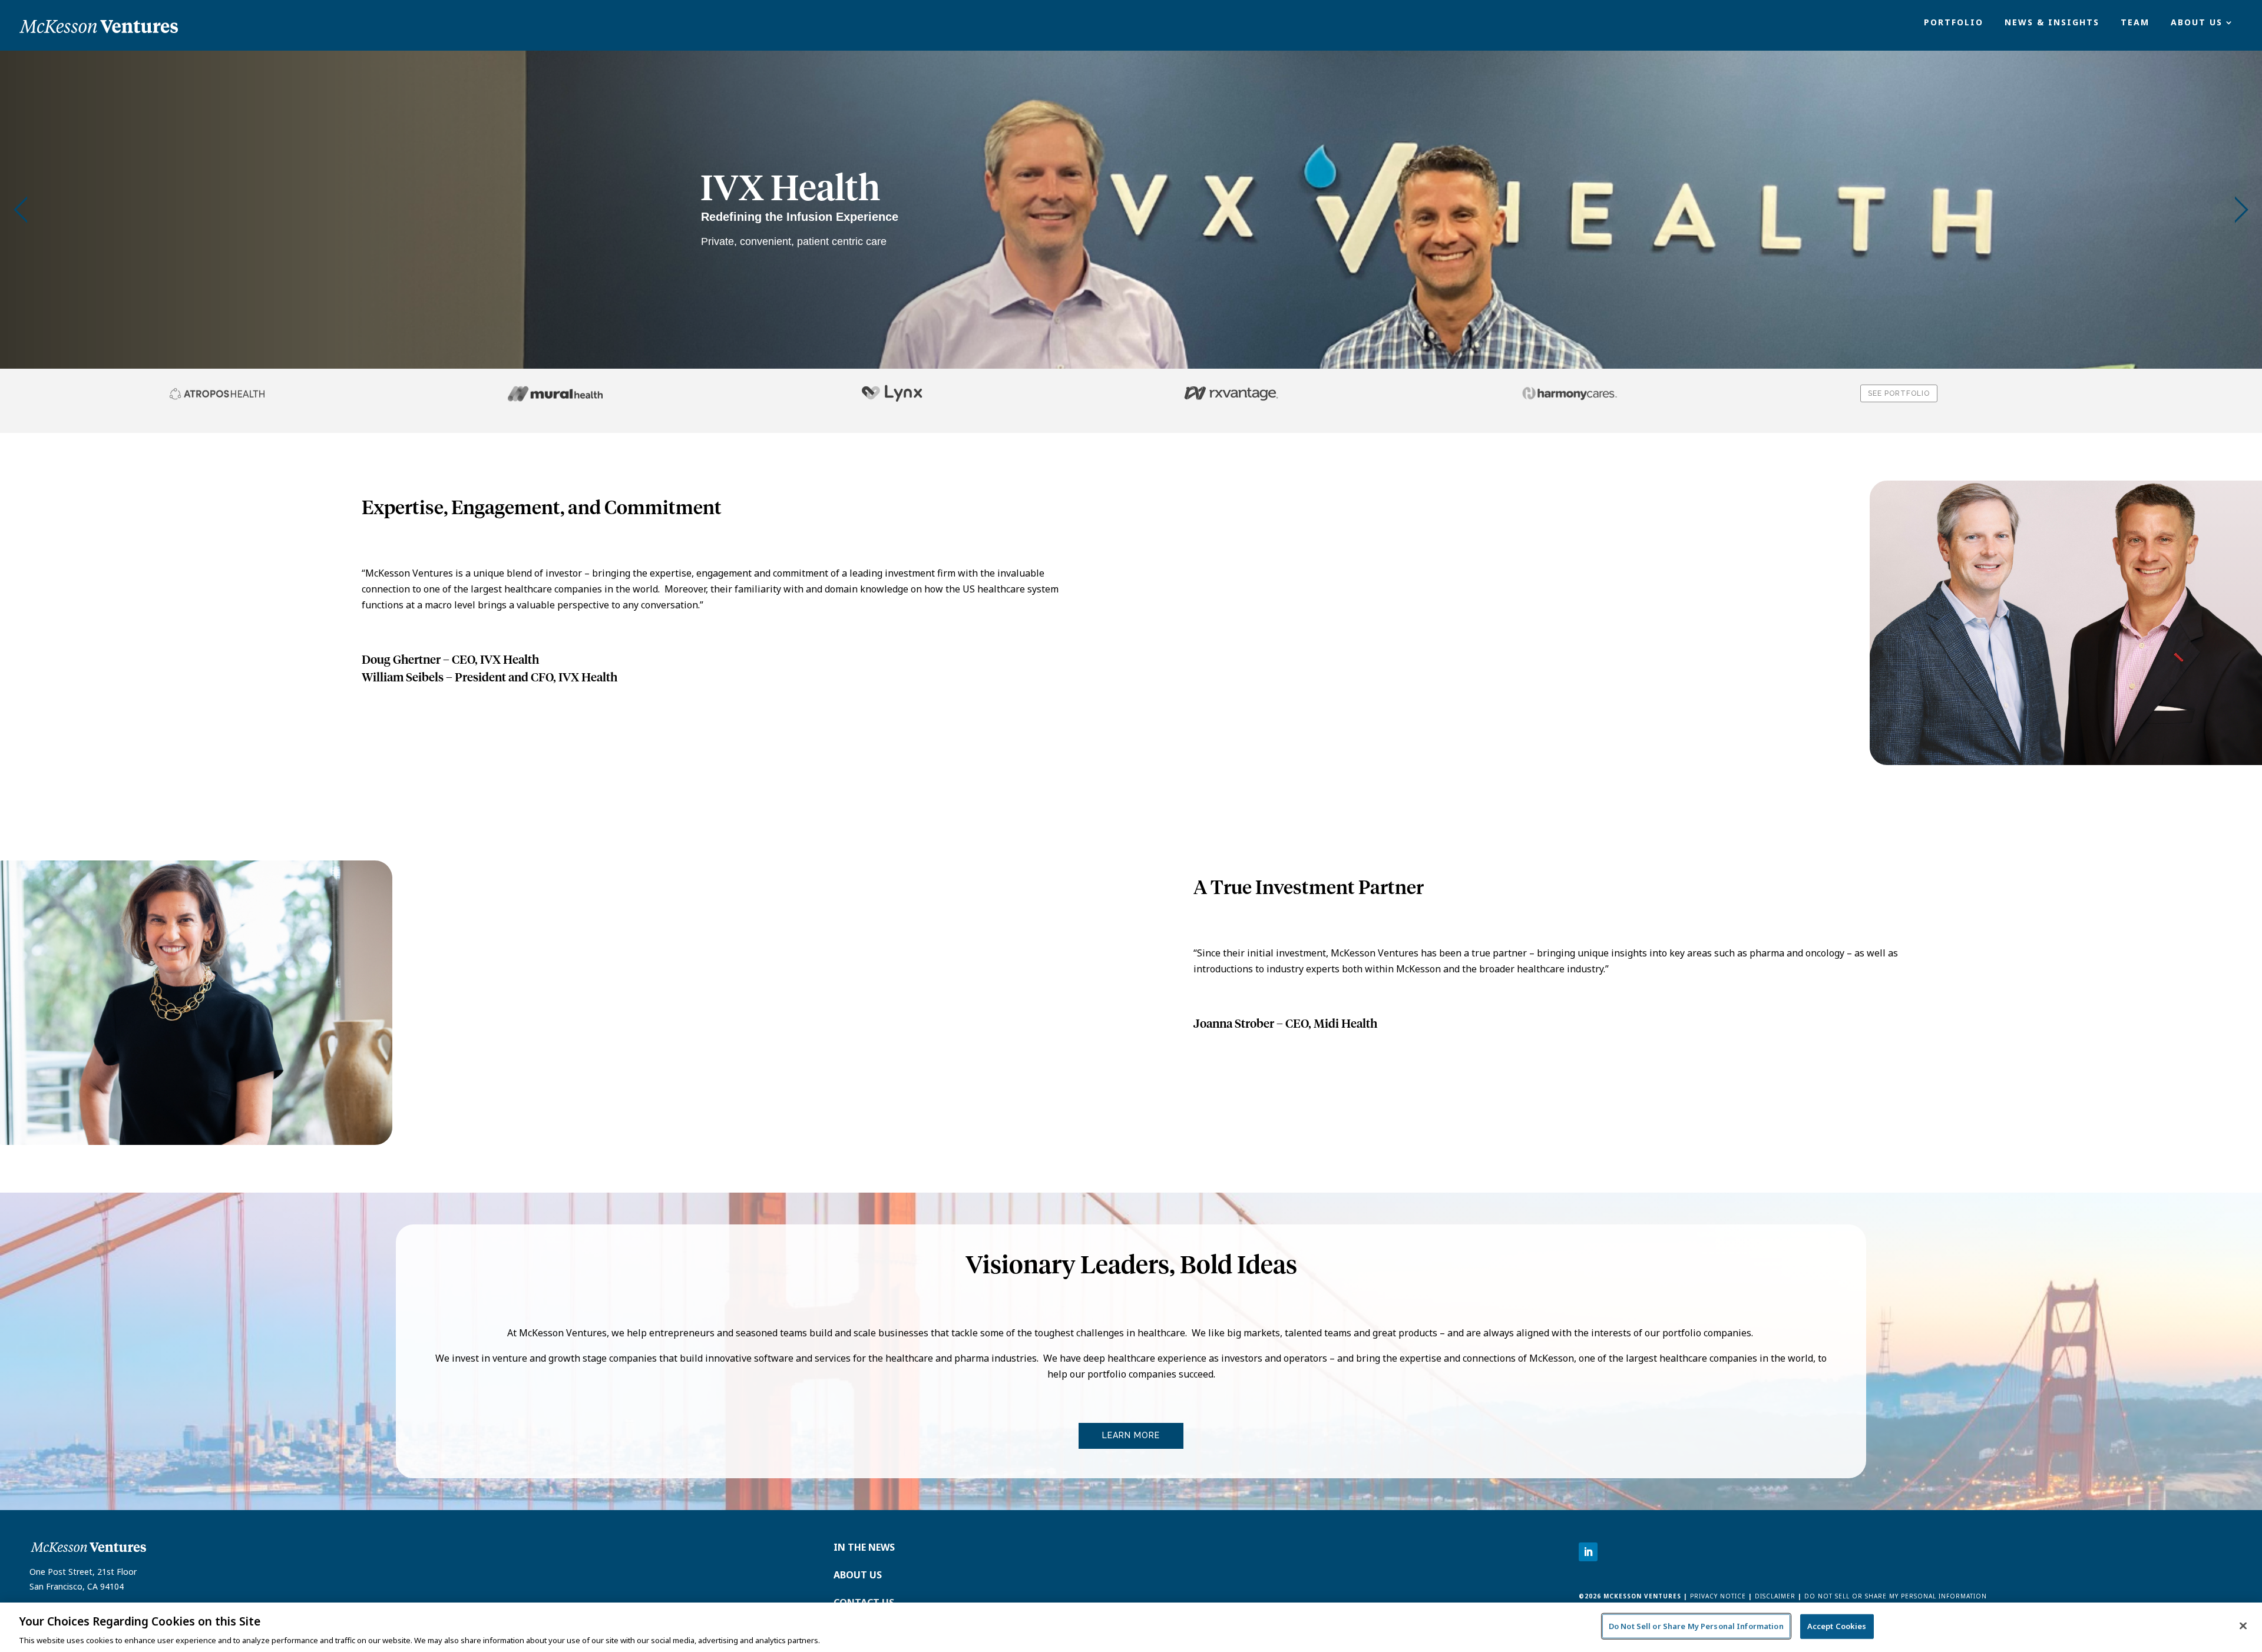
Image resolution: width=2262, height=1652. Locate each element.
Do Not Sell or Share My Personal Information (1896, 1596)
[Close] (2243, 1625)
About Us (2197, 23)
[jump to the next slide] (2241, 210)
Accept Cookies (1837, 1625)
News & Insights (2052, 23)
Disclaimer (1775, 1596)
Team (2135, 23)
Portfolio (1954, 23)
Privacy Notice (1717, 1596)
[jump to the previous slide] (21, 210)
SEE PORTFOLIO (1899, 393)
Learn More (1131, 1435)
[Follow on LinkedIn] (1588, 1552)
